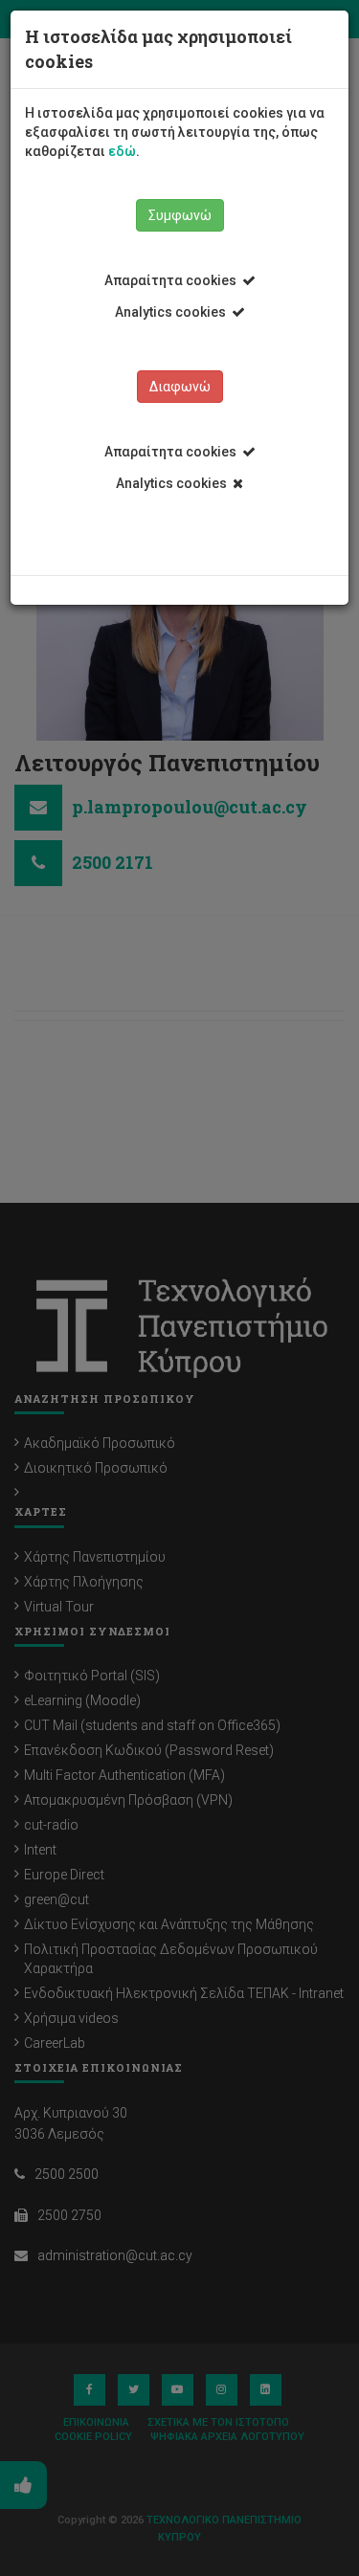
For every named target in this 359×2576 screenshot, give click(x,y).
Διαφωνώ (180, 387)
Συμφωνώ (180, 215)
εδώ (122, 151)
